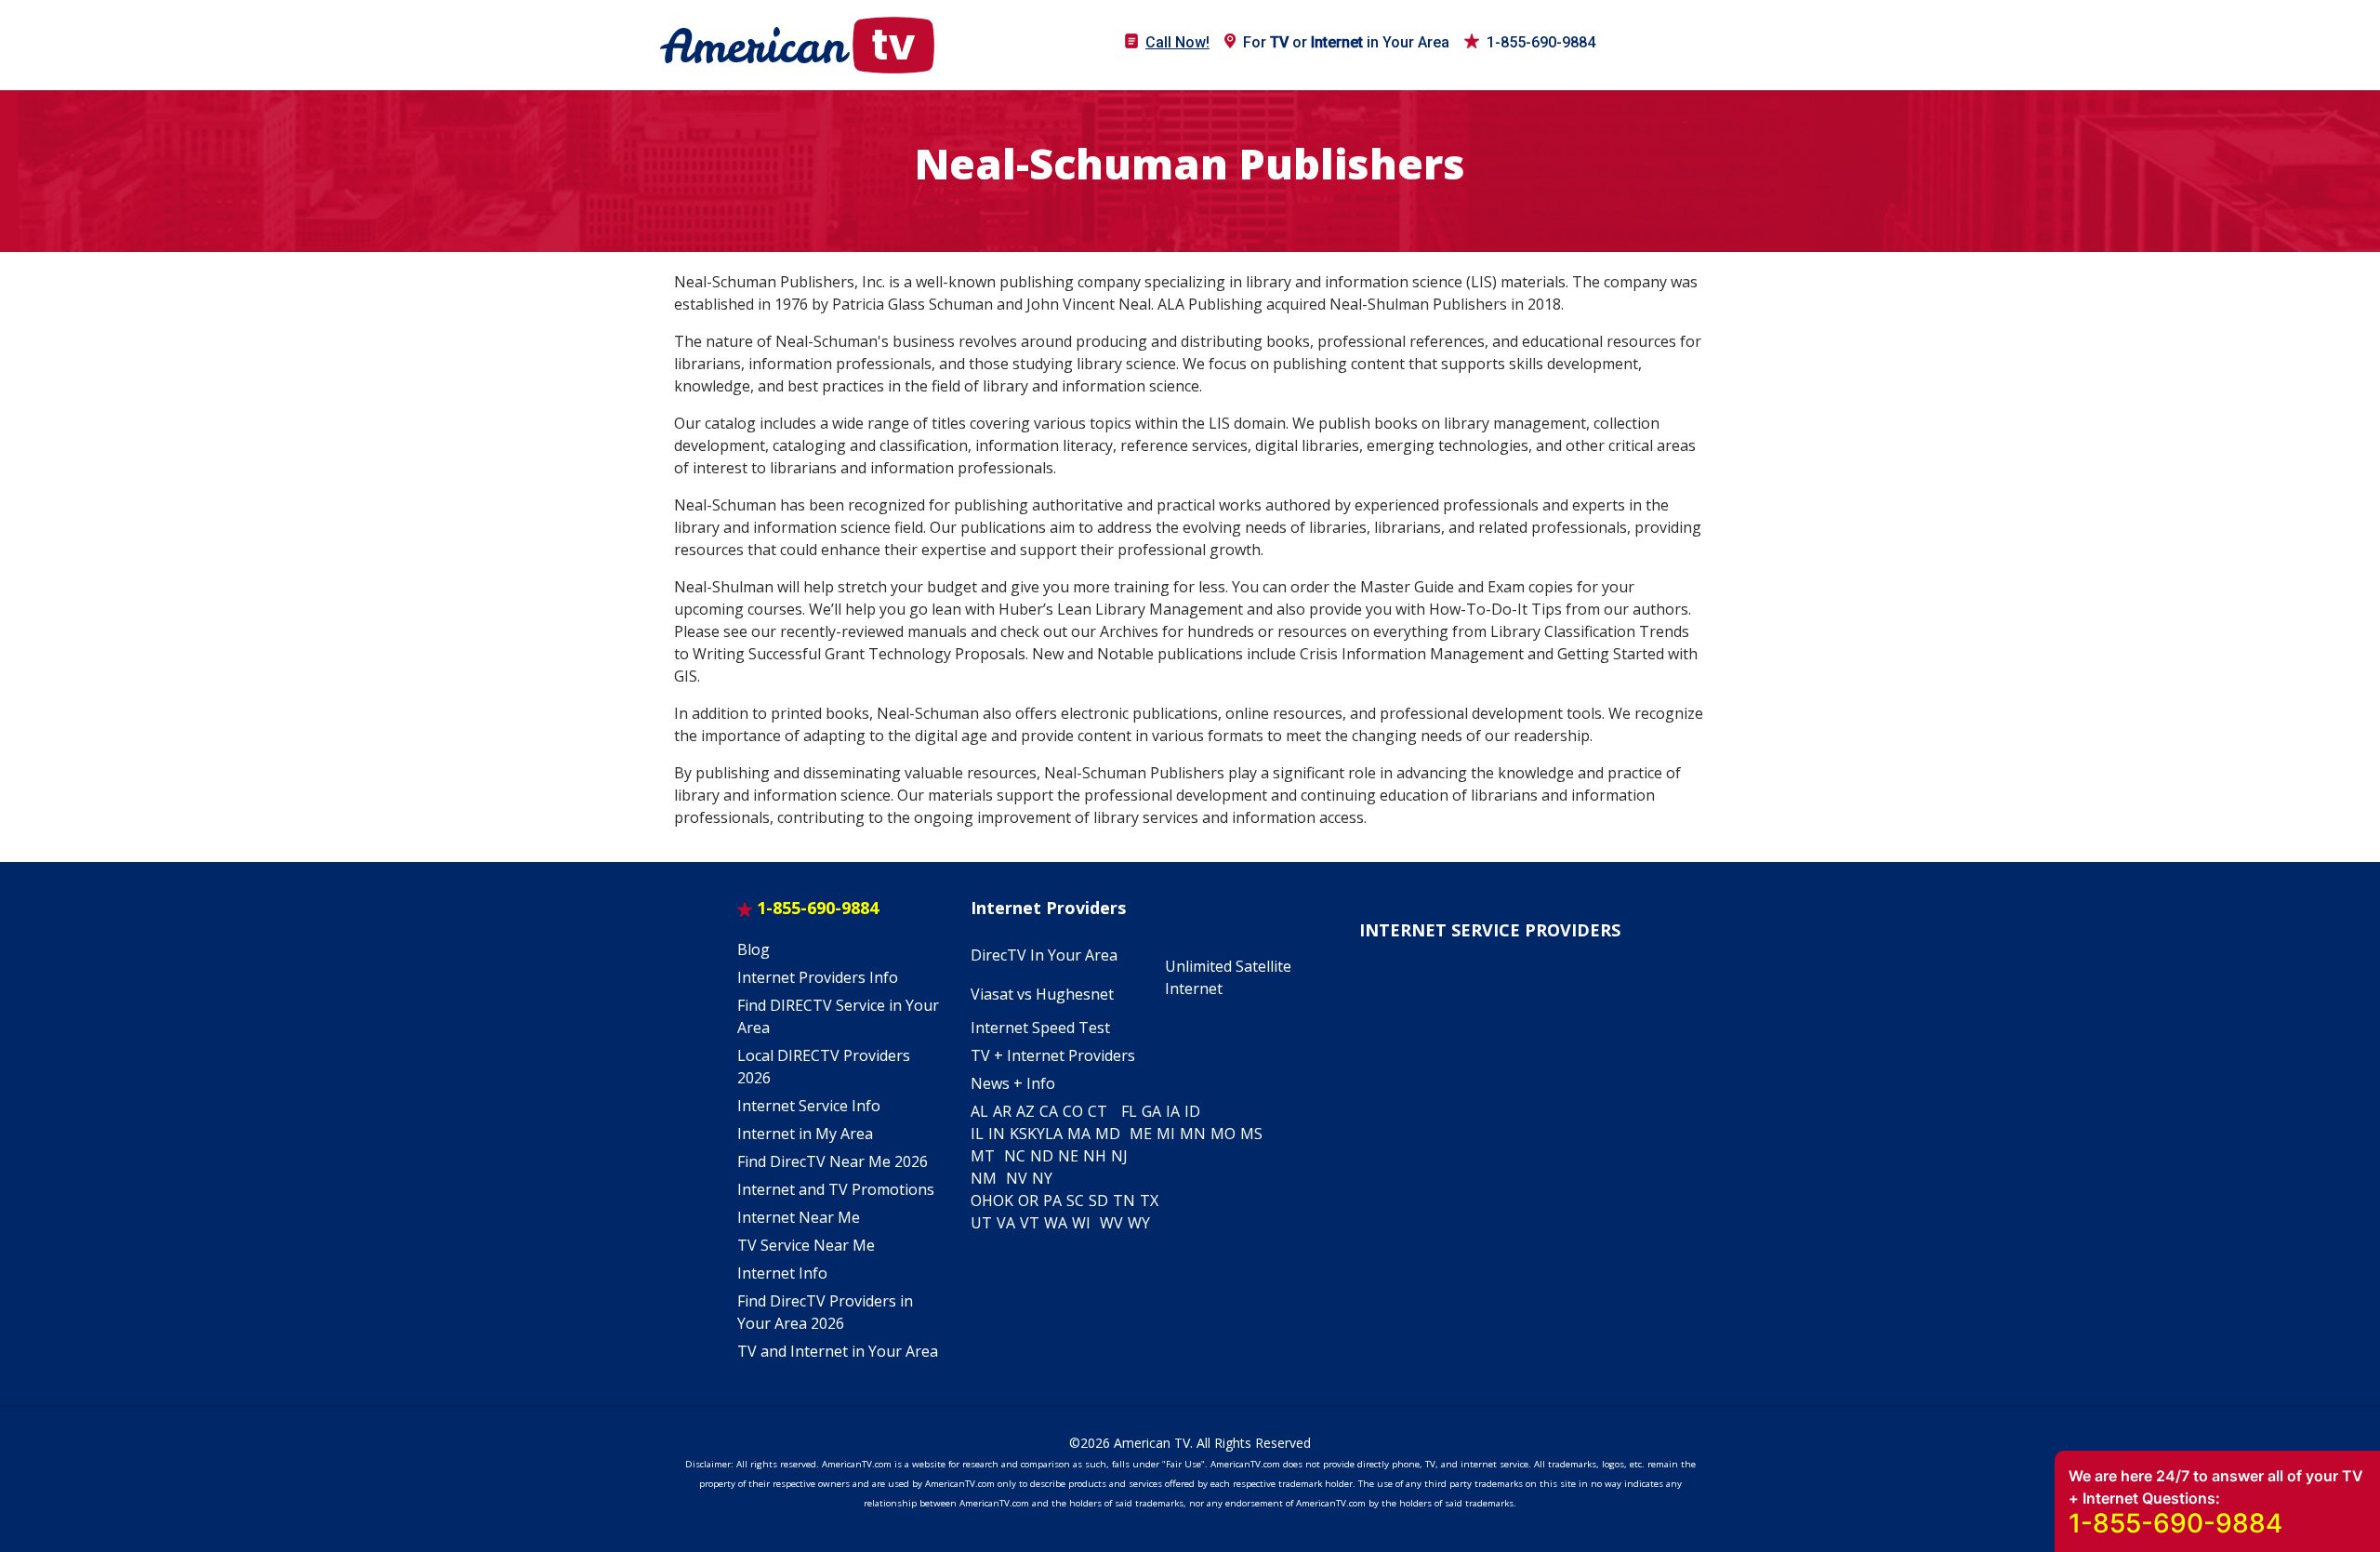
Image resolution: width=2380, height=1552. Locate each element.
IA (1173, 1111)
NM (984, 1178)
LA (1054, 1134)
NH (1095, 1156)
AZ (1025, 1111)
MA (1079, 1134)
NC (1015, 1156)
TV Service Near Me (806, 1245)
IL (977, 1134)
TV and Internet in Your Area (838, 1351)
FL (1129, 1111)
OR (1028, 1200)
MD (1108, 1134)
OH (982, 1200)
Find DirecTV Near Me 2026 (833, 1161)
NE (1068, 1156)
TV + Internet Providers (1053, 1055)
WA (1056, 1223)
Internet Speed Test (1040, 1028)
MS (1251, 1134)
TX (1149, 1200)
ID (1192, 1111)
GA (1151, 1111)
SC (1075, 1200)
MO (1223, 1134)
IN (997, 1134)
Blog (754, 949)
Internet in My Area (805, 1134)
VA (1006, 1223)
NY (1042, 1178)
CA (1049, 1111)
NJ (1119, 1156)
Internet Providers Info (818, 977)
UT (981, 1223)
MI (1166, 1134)
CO (1073, 1111)
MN (1193, 1134)
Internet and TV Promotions (836, 1189)
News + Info (1013, 1083)
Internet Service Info (809, 1106)
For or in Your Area (1346, 42)
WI (1081, 1223)
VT (1030, 1223)
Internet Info (782, 1273)
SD (1098, 1200)
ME (1141, 1134)
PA (1052, 1200)
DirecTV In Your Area (1044, 955)
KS (1018, 1134)
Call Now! (1177, 42)
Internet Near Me (799, 1217)
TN (1124, 1200)
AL (979, 1111)
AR (1002, 1111)
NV (1017, 1178)
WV (1111, 1223)
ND (1042, 1156)
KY (1036, 1134)
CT (1097, 1111)
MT (983, 1156)
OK (1003, 1200)
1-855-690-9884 (1541, 42)
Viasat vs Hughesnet (1042, 994)
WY (1139, 1223)
